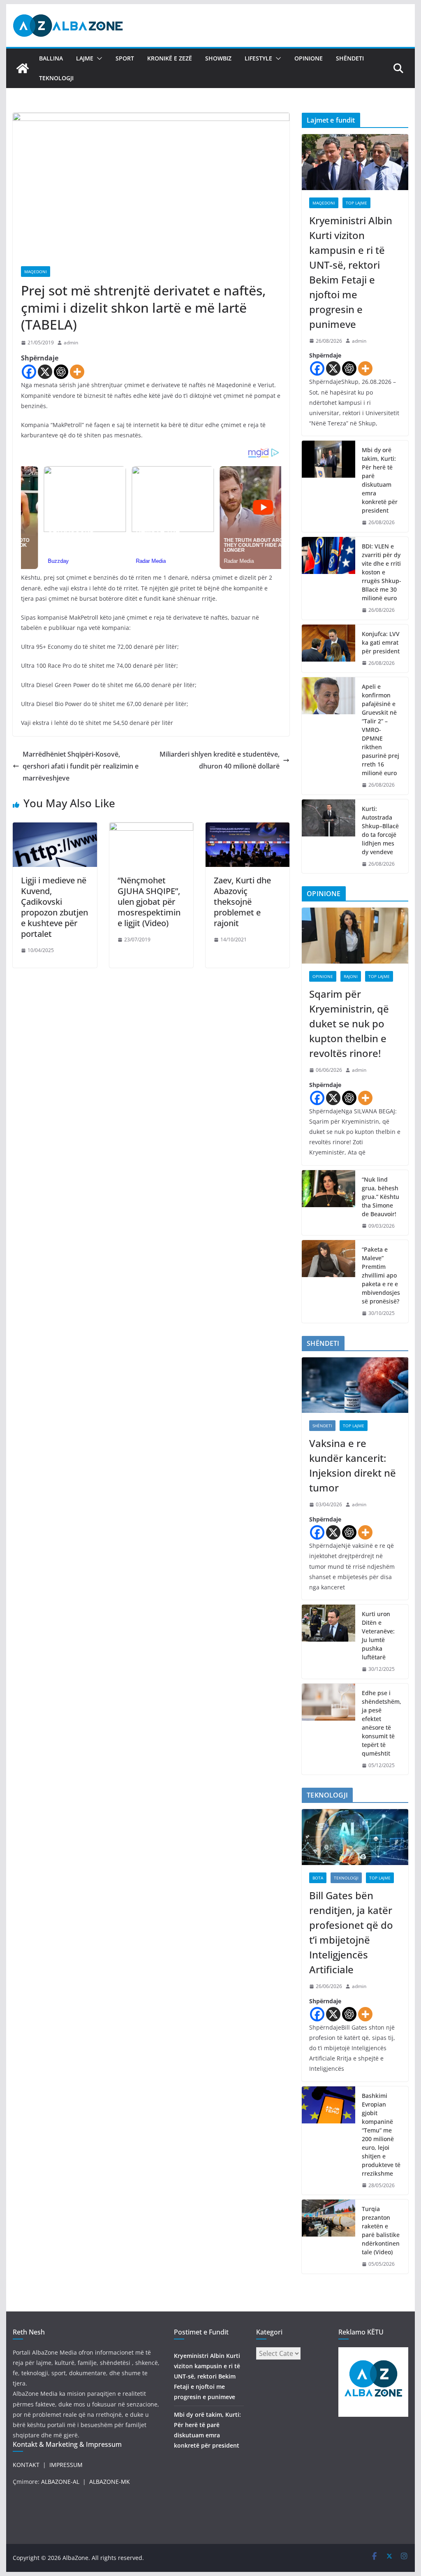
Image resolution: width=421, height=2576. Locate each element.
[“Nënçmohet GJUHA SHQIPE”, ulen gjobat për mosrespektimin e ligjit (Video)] (151, 828)
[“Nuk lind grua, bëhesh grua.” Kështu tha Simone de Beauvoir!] (328, 1203)
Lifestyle (258, 58)
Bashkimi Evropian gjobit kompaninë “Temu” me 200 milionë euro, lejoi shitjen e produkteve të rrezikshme (381, 2135)
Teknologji (56, 78)
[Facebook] (29, 372)
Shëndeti (350, 58)
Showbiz (218, 58)
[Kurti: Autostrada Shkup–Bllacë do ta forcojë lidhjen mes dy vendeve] (328, 836)
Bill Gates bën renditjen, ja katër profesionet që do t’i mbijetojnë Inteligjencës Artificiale (351, 1932)
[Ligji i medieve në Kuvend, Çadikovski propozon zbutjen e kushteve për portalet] (55, 828)
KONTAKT (26, 2465)
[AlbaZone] (23, 68)
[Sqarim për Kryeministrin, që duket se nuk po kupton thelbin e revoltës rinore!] (355, 936)
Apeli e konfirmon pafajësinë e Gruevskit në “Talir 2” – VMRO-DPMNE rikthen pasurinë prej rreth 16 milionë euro (381, 730)
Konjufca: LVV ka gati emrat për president (381, 642)
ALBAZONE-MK (110, 2482)
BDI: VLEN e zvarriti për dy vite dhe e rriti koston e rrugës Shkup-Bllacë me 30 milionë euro (382, 572)
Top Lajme (356, 203)
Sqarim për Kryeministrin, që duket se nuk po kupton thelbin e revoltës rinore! (349, 1023)
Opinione (309, 58)
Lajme (85, 58)
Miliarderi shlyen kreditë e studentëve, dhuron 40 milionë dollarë (220, 760)
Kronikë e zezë (170, 58)
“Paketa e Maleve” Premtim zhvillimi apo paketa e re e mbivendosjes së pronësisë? (381, 1275)
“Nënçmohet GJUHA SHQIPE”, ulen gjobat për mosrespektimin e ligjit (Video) (149, 902)
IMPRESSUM (66, 2465)
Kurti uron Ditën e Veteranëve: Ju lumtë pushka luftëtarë (378, 1635)
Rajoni (351, 976)
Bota (318, 1878)
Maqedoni (36, 272)
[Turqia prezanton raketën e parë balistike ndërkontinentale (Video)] (328, 2237)
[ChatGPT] (61, 372)
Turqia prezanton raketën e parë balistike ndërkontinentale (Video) (381, 2230)
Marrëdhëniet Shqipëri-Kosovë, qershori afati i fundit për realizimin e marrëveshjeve (81, 766)
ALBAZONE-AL (60, 2482)
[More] (77, 372)
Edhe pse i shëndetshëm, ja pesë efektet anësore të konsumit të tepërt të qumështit (382, 1723)
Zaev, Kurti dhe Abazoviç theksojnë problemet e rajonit (242, 902)
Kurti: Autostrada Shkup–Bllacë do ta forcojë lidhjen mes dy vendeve (380, 830)
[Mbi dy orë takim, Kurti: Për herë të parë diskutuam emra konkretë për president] (328, 486)
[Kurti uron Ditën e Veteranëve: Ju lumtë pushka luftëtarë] (328, 1642)
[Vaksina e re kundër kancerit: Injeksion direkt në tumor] (355, 1385)
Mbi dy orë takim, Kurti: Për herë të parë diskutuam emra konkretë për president (380, 480)
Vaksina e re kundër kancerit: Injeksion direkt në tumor (353, 1465)
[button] (98, 58)
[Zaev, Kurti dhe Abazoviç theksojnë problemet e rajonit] (248, 828)
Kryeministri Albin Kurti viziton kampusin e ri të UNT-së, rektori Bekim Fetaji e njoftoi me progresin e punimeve (351, 272)
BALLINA (51, 58)
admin (71, 343)
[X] (45, 372)
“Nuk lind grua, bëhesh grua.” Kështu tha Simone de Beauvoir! (381, 1197)
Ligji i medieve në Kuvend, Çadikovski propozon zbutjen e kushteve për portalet (54, 907)
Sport (125, 58)
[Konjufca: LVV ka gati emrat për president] (328, 649)
